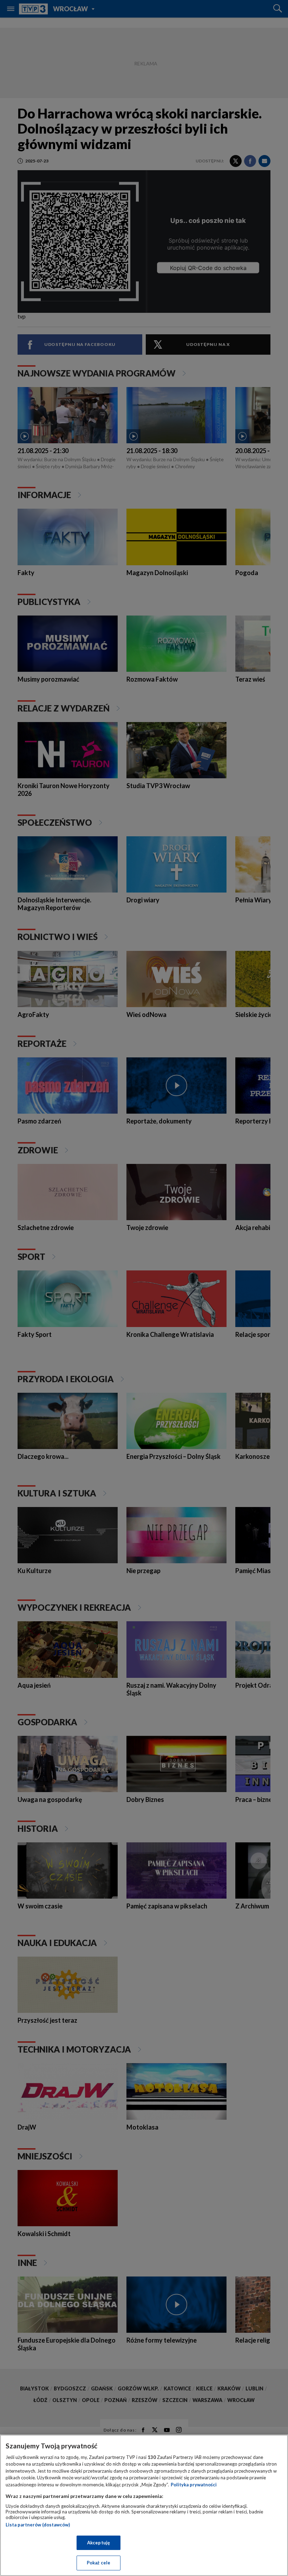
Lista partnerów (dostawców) (38, 2525)
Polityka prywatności (194, 2485)
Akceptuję (99, 2543)
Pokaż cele (99, 2563)
